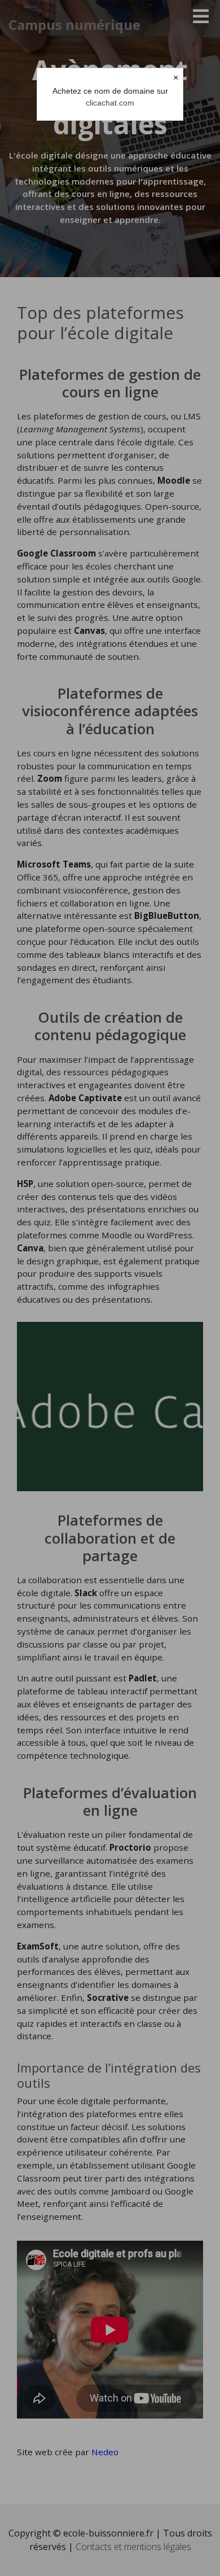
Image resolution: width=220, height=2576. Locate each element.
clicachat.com (110, 103)
